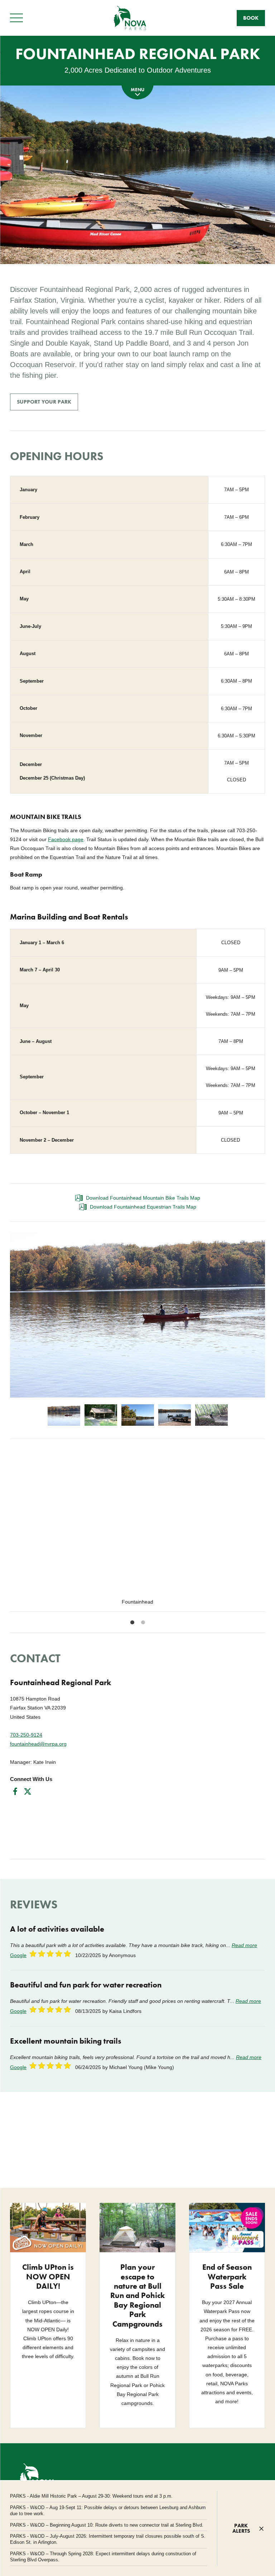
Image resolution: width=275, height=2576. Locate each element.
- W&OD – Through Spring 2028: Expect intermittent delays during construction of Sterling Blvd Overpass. (103, 2557)
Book (251, 18)
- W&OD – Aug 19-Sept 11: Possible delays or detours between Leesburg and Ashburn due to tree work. (108, 2511)
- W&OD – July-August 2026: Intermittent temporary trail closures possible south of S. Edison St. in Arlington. (108, 2539)
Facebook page (66, 839)
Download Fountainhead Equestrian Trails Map (143, 1207)
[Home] (130, 18)
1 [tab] (132, 1623)
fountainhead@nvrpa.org (38, 1744)
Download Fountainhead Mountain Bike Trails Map (143, 1198)
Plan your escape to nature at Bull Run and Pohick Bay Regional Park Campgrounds (137, 2295)
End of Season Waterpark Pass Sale (227, 2277)
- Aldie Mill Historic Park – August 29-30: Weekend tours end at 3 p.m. (91, 2496)
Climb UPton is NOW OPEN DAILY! (48, 2277)
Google (18, 1955)
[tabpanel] (137, 1530)
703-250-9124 (26, 1735)
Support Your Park (44, 402)
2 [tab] (143, 1623)
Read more (244, 1945)
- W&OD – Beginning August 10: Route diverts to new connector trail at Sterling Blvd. (107, 2525)
